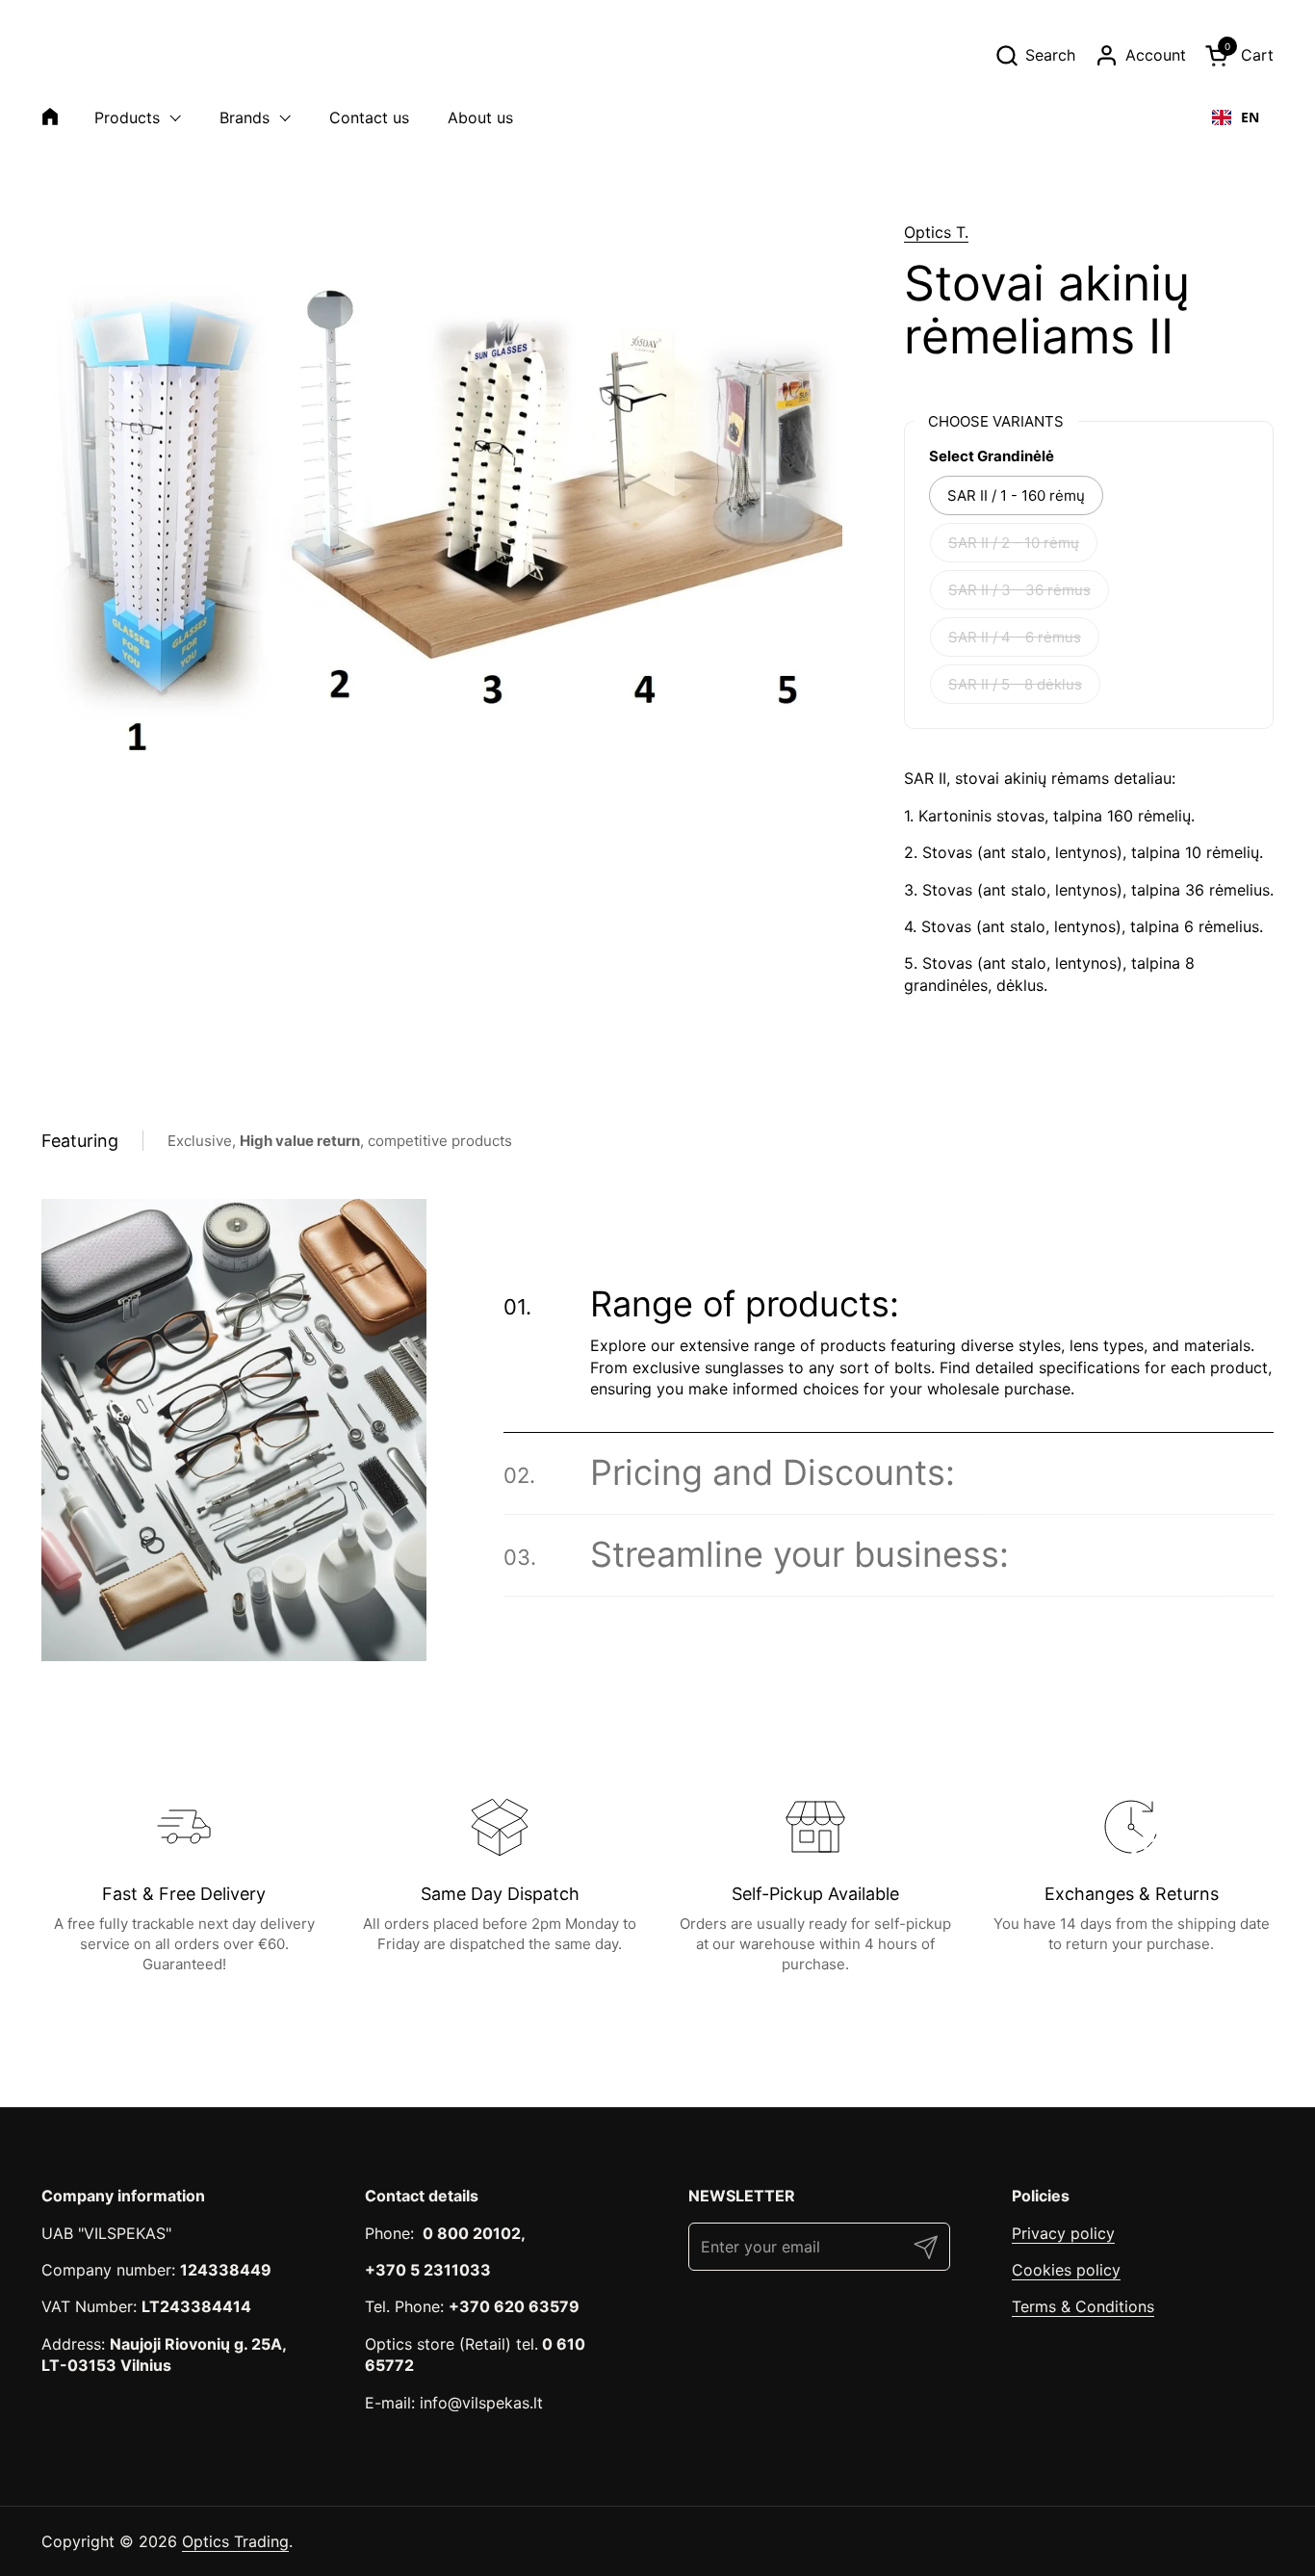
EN (1250, 117)
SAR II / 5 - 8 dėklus (1015, 684)
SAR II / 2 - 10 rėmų (1014, 543)
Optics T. (936, 232)
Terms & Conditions (1083, 2306)
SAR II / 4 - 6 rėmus (1015, 637)
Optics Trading (235, 2541)
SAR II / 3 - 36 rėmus (1019, 590)
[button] (1035, 55)
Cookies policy (1066, 2270)
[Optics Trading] (88, 55)
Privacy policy (1063, 2233)
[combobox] (1236, 117)
